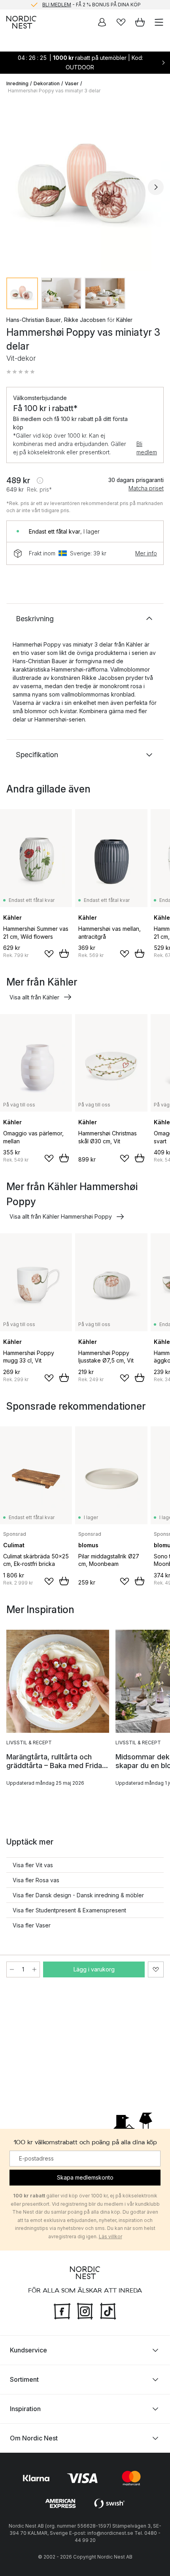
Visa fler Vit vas (33, 1865)
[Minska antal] (12, 1969)
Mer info (146, 553)
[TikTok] (108, 2310)
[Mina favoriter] (121, 22)
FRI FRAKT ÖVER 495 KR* (91, 5)
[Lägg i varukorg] (64, 953)
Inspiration (25, 2408)
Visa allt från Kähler (34, 997)
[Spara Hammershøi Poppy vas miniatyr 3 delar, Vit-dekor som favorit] (156, 1969)
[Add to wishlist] (49, 954)
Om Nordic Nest (34, 2438)
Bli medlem (147, 448)
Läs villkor (110, 2236)
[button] (21, 372)
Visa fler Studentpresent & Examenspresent (69, 1910)
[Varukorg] (140, 22)
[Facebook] (62, 2310)
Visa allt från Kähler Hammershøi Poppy (61, 1216)
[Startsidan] (21, 22)
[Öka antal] (34, 1969)
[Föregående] (14, 187)
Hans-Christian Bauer (34, 320)
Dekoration (47, 83)
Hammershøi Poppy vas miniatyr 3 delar (54, 91)
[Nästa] (156, 187)
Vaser (72, 83)
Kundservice (28, 2350)
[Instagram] (85, 2310)
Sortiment (24, 2379)
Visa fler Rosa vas (36, 1880)
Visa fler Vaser (32, 1925)
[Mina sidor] (102, 22)
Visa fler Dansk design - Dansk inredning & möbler (78, 1895)
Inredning (17, 83)
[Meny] (159, 22)
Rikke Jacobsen (85, 320)
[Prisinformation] (40, 480)
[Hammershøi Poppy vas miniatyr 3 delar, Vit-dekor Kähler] (85, 186)
